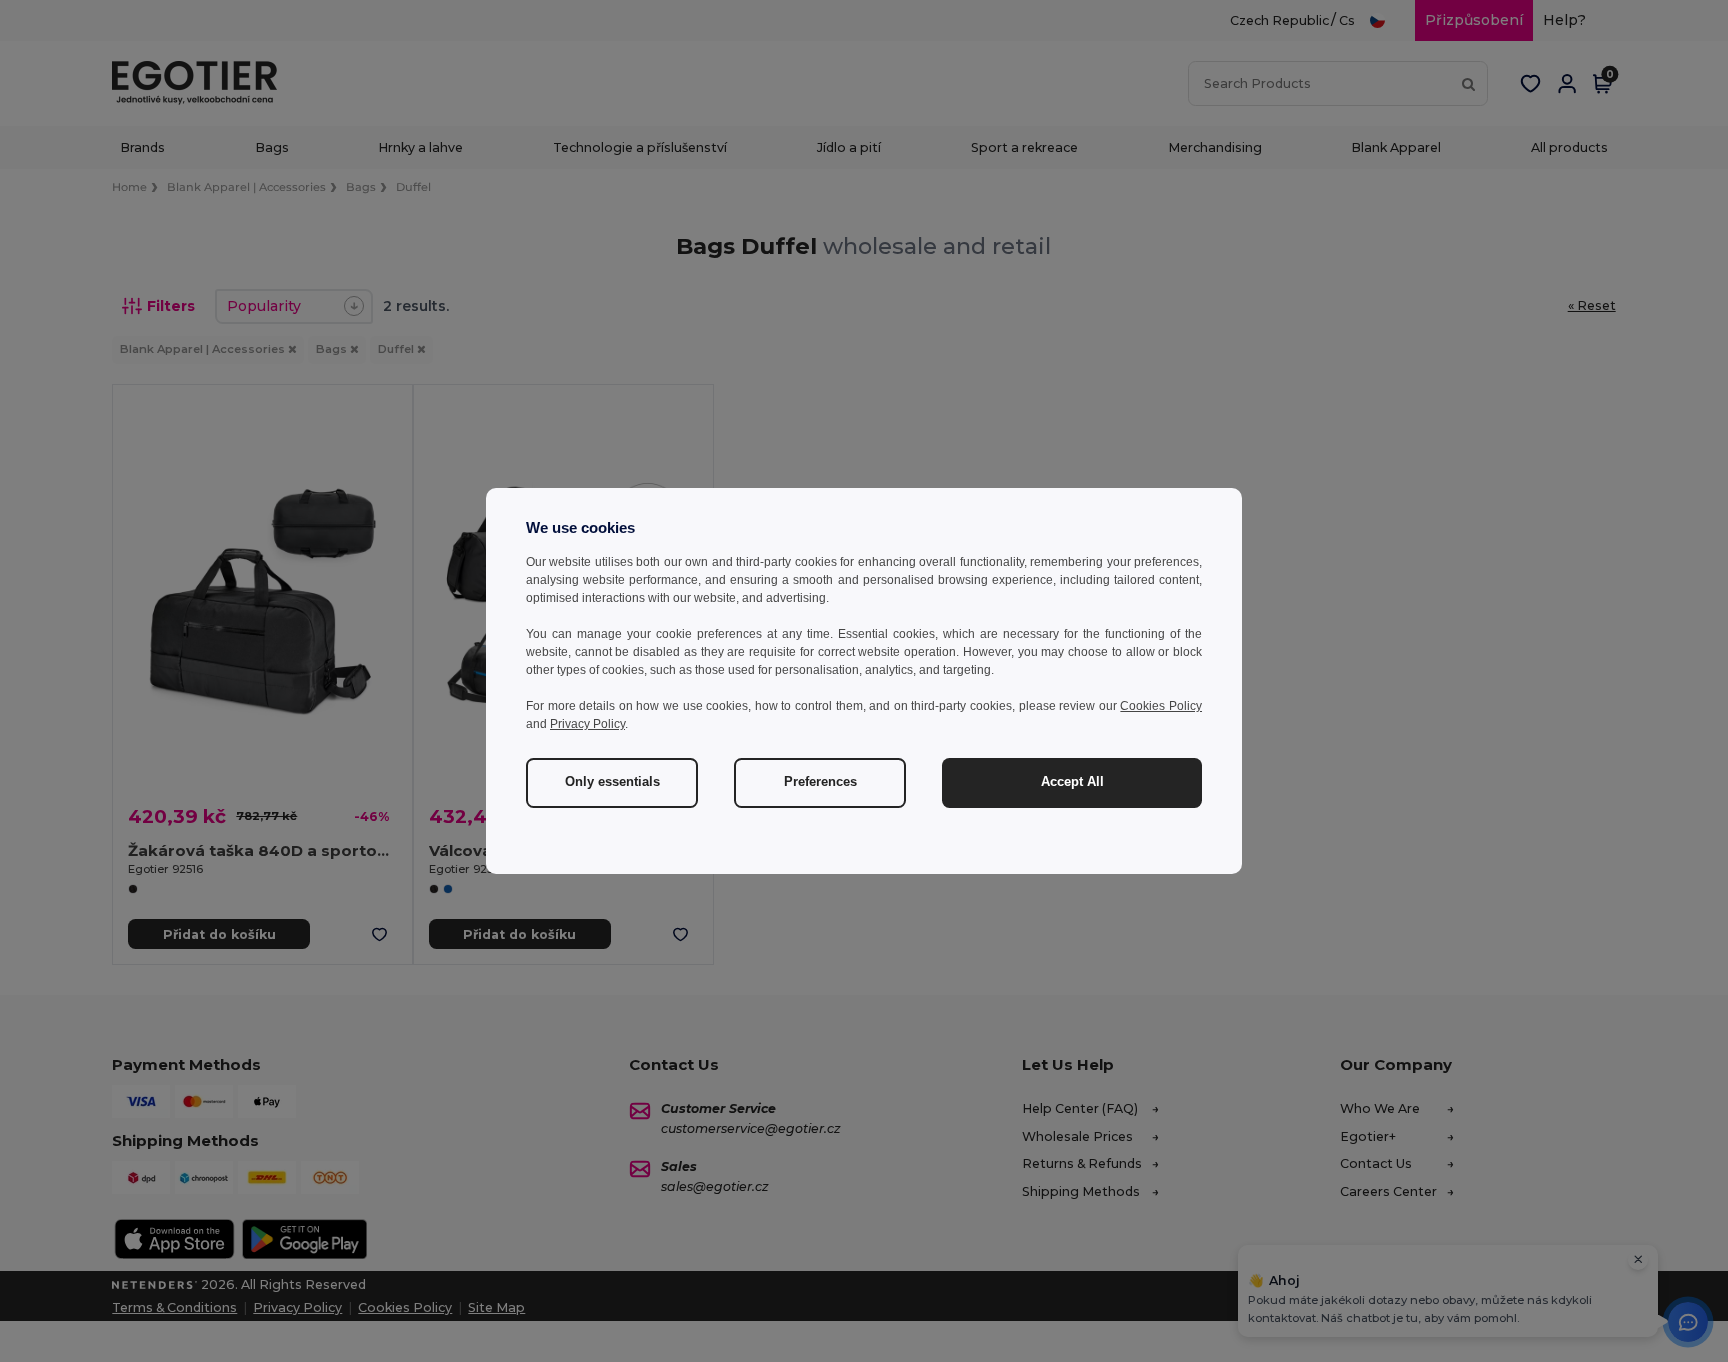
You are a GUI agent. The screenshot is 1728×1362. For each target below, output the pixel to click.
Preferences (820, 782)
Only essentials (612, 782)
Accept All (1072, 782)
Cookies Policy (1161, 706)
